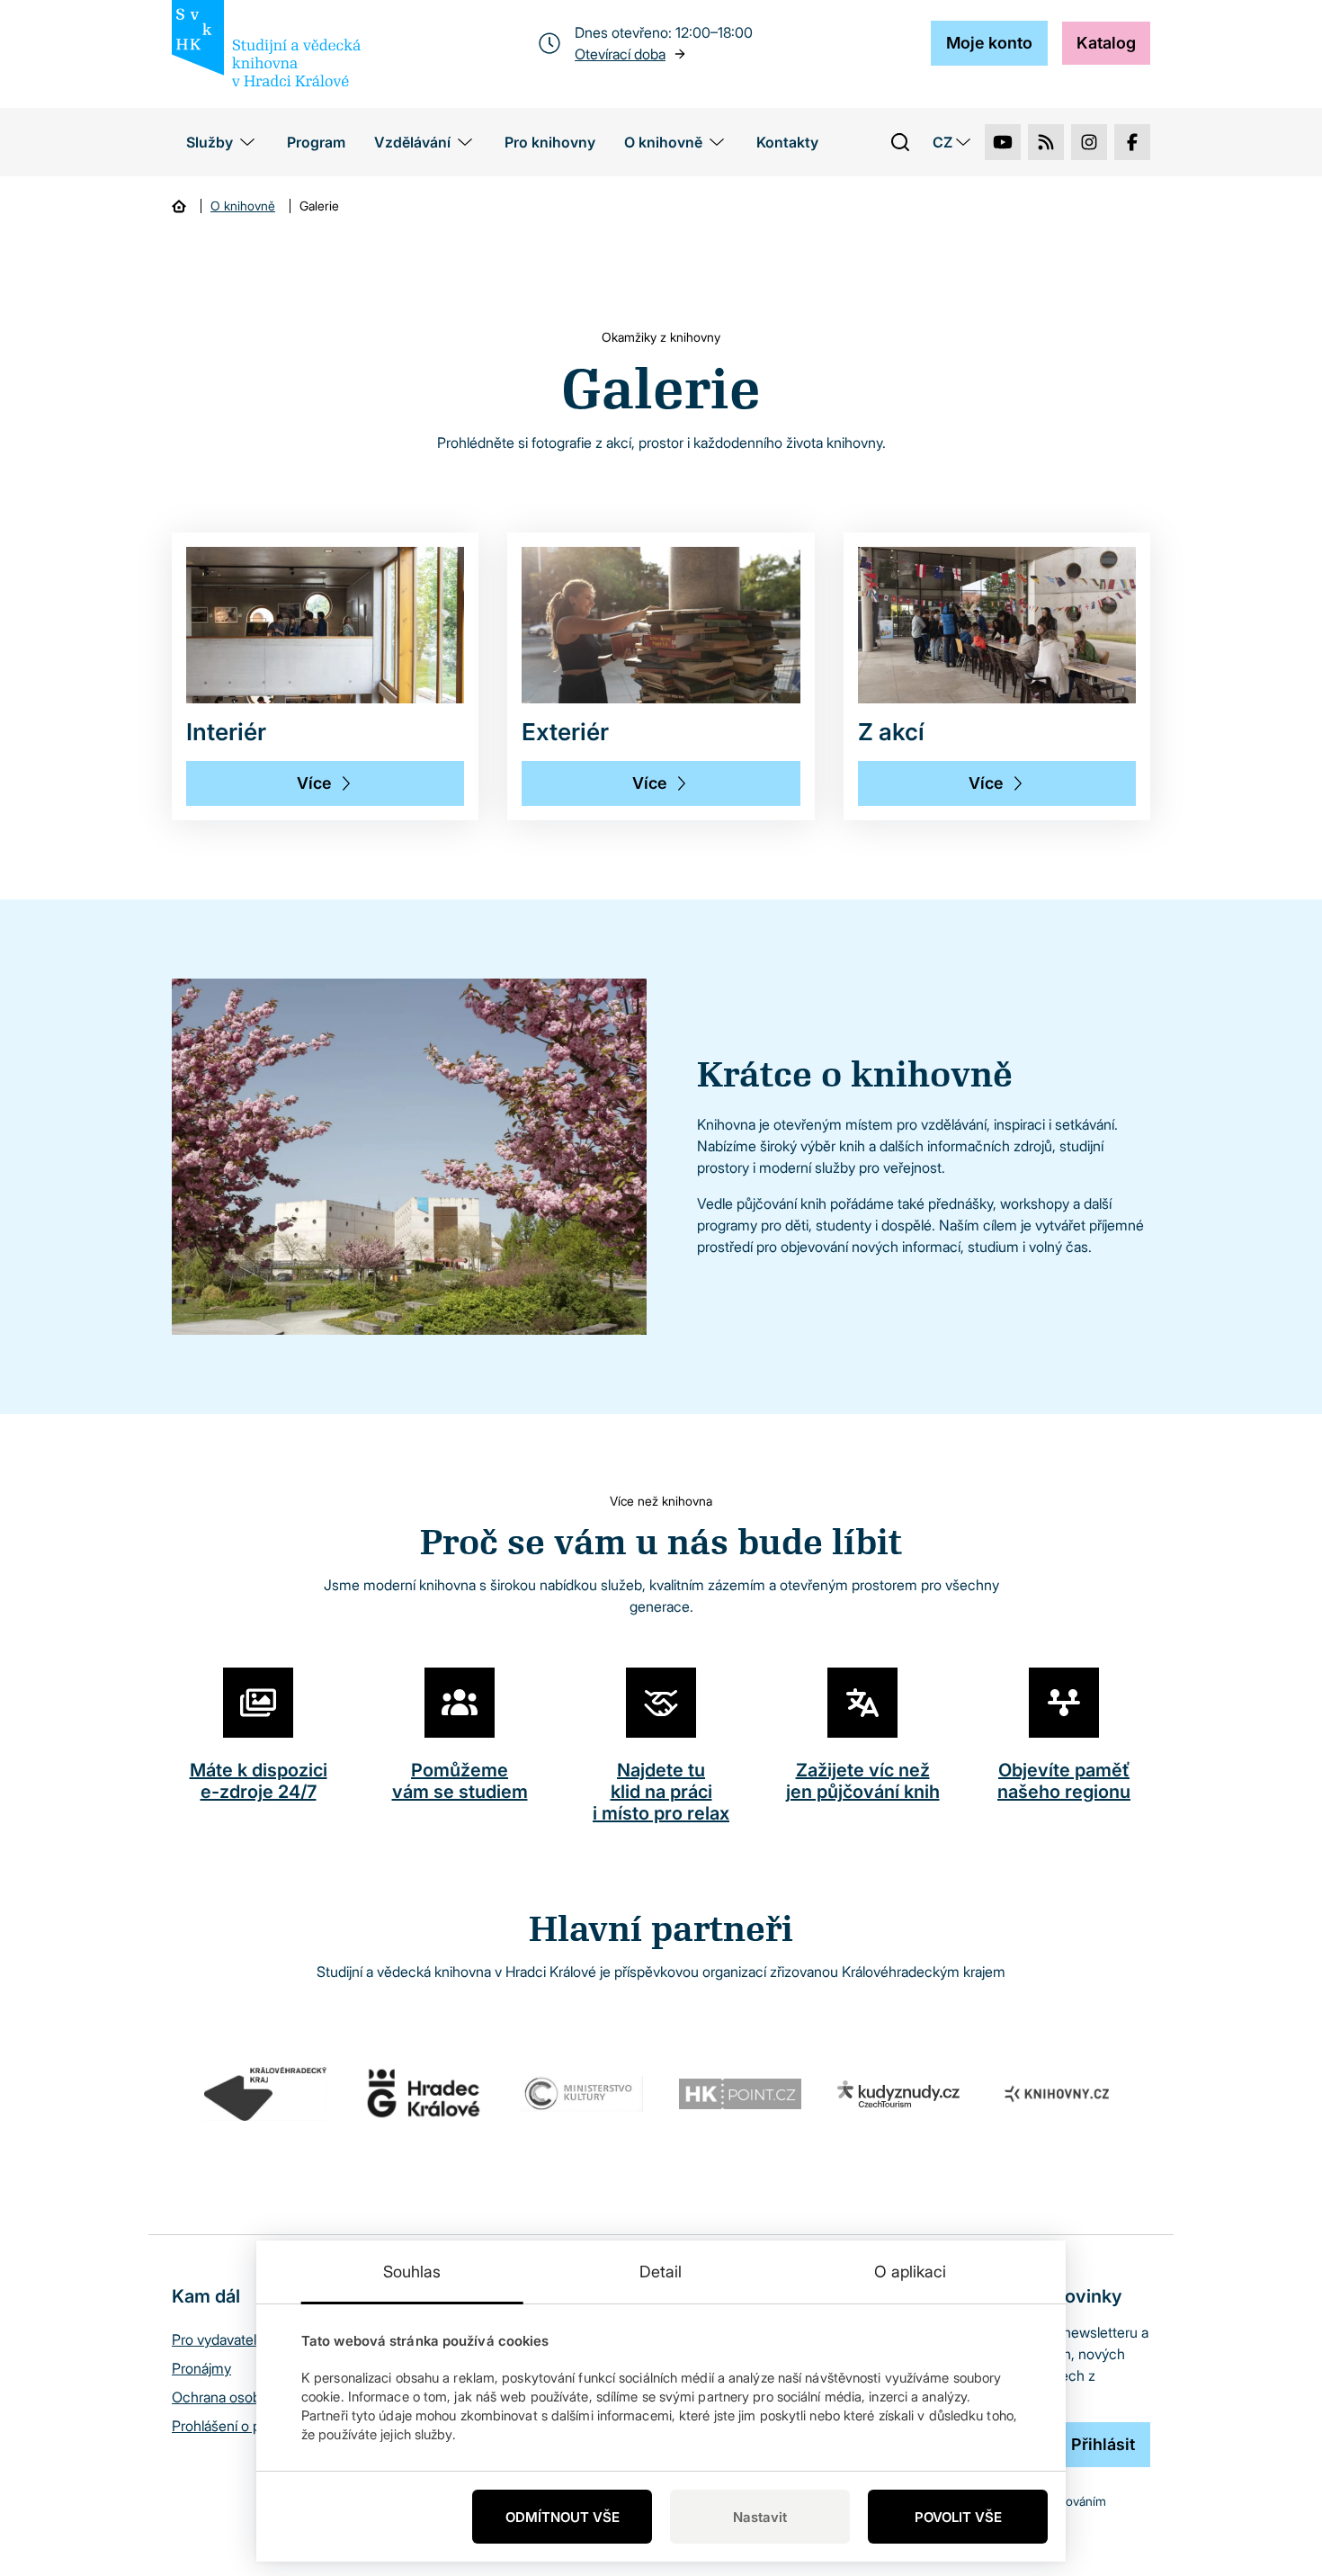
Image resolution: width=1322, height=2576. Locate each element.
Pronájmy (201, 2368)
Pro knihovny (550, 142)
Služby (210, 142)
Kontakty (787, 142)
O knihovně (663, 142)
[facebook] (1132, 142)
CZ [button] (942, 142)
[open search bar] (900, 142)
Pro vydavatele (218, 2339)
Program (316, 142)
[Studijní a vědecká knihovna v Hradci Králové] (266, 43)
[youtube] (1003, 142)
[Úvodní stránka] (179, 206)
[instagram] (1089, 142)
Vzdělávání (412, 142)
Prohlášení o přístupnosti (249, 2426)
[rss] (1046, 142)
